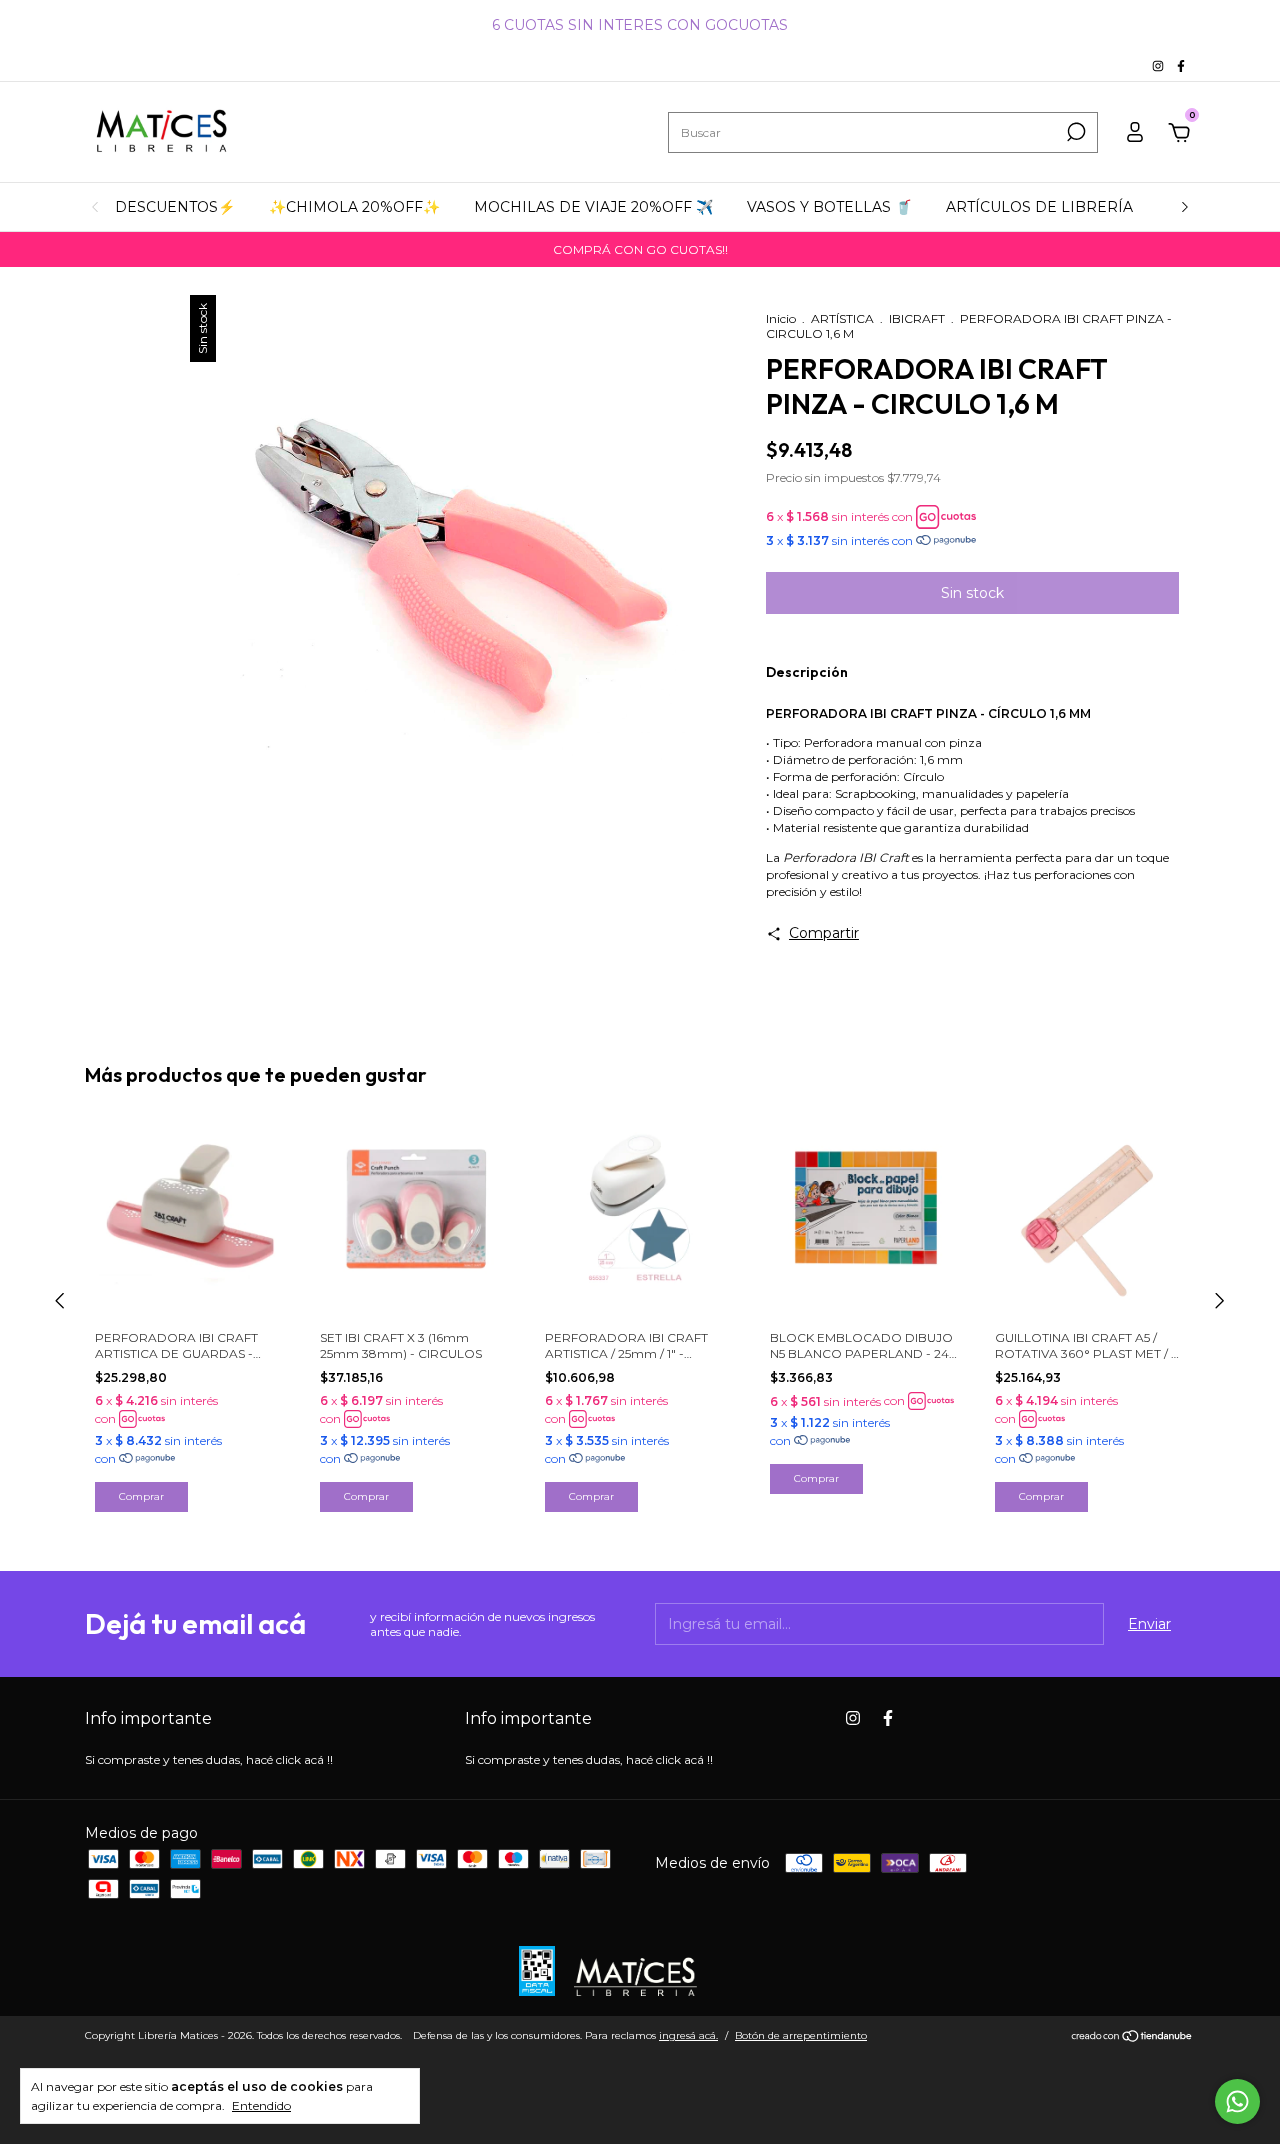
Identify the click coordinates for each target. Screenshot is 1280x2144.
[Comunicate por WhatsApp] (1237, 2101)
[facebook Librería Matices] (1181, 65)
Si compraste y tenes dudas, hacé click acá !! (209, 1759)
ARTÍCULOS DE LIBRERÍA (1039, 207)
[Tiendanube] (1132, 2038)
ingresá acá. (688, 2035)
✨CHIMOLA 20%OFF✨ (354, 207)
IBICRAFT (917, 318)
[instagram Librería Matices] (1159, 65)
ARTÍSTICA (842, 318)
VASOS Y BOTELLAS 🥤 (829, 207)
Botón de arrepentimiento (801, 2035)
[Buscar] (1074, 132)
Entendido (261, 2105)
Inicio (781, 318)
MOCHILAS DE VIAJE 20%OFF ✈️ (593, 207)
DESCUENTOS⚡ (175, 207)
